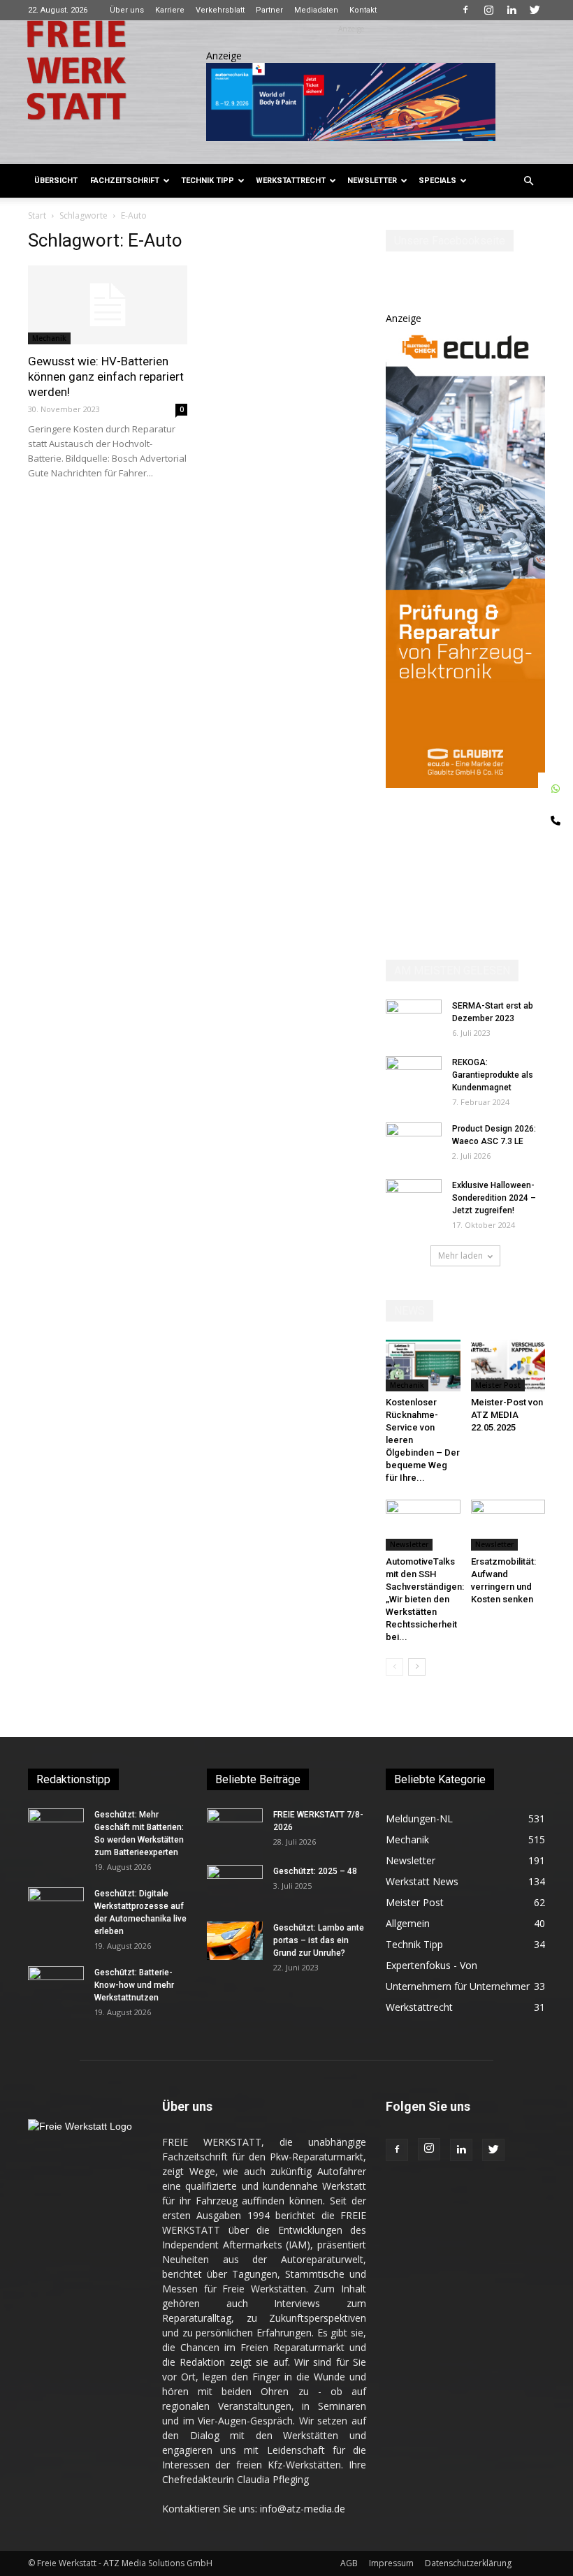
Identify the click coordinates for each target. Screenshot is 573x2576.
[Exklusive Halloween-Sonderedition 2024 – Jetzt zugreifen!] (414, 1199)
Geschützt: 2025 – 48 (315, 1871)
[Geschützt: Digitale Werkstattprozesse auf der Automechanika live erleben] (56, 1907)
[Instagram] (488, 10)
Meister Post (498, 1385)
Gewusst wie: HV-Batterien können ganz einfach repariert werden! (106, 376)
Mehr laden (460, 1256)
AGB (349, 2563)
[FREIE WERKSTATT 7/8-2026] (235, 1828)
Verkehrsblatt (220, 10)
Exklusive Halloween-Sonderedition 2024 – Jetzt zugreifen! (494, 1198)
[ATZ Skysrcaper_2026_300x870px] (465, 784)
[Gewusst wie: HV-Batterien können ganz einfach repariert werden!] (108, 305)
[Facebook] (465, 10)
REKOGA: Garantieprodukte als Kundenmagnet (493, 1075)
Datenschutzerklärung (468, 2563)
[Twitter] (535, 10)
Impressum (391, 2563)
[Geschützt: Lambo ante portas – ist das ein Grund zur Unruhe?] (235, 1941)
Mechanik (49, 338)
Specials (437, 181)
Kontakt (363, 10)
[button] (528, 181)
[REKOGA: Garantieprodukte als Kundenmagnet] (414, 1076)
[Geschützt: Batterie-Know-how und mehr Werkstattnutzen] (56, 1986)
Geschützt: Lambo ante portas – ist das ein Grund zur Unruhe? (319, 1940)
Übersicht (56, 181)
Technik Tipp (208, 181)
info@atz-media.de (303, 2509)
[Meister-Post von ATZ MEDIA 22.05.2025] (508, 1365)
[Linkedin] (512, 10)
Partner (269, 10)
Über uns (127, 10)
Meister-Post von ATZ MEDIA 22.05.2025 (507, 1415)
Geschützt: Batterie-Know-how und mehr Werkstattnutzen (134, 1985)
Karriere (170, 10)
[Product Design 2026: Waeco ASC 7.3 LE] (414, 1142)
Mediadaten (316, 10)
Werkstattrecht (291, 181)
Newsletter (372, 181)
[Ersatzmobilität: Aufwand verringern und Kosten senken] (508, 1525)
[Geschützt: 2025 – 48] (235, 1885)
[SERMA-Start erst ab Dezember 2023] (414, 1019)
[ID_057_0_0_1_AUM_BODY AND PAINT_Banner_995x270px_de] (351, 102)
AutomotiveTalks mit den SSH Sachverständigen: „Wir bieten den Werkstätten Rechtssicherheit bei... (425, 1599)
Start (37, 215)
